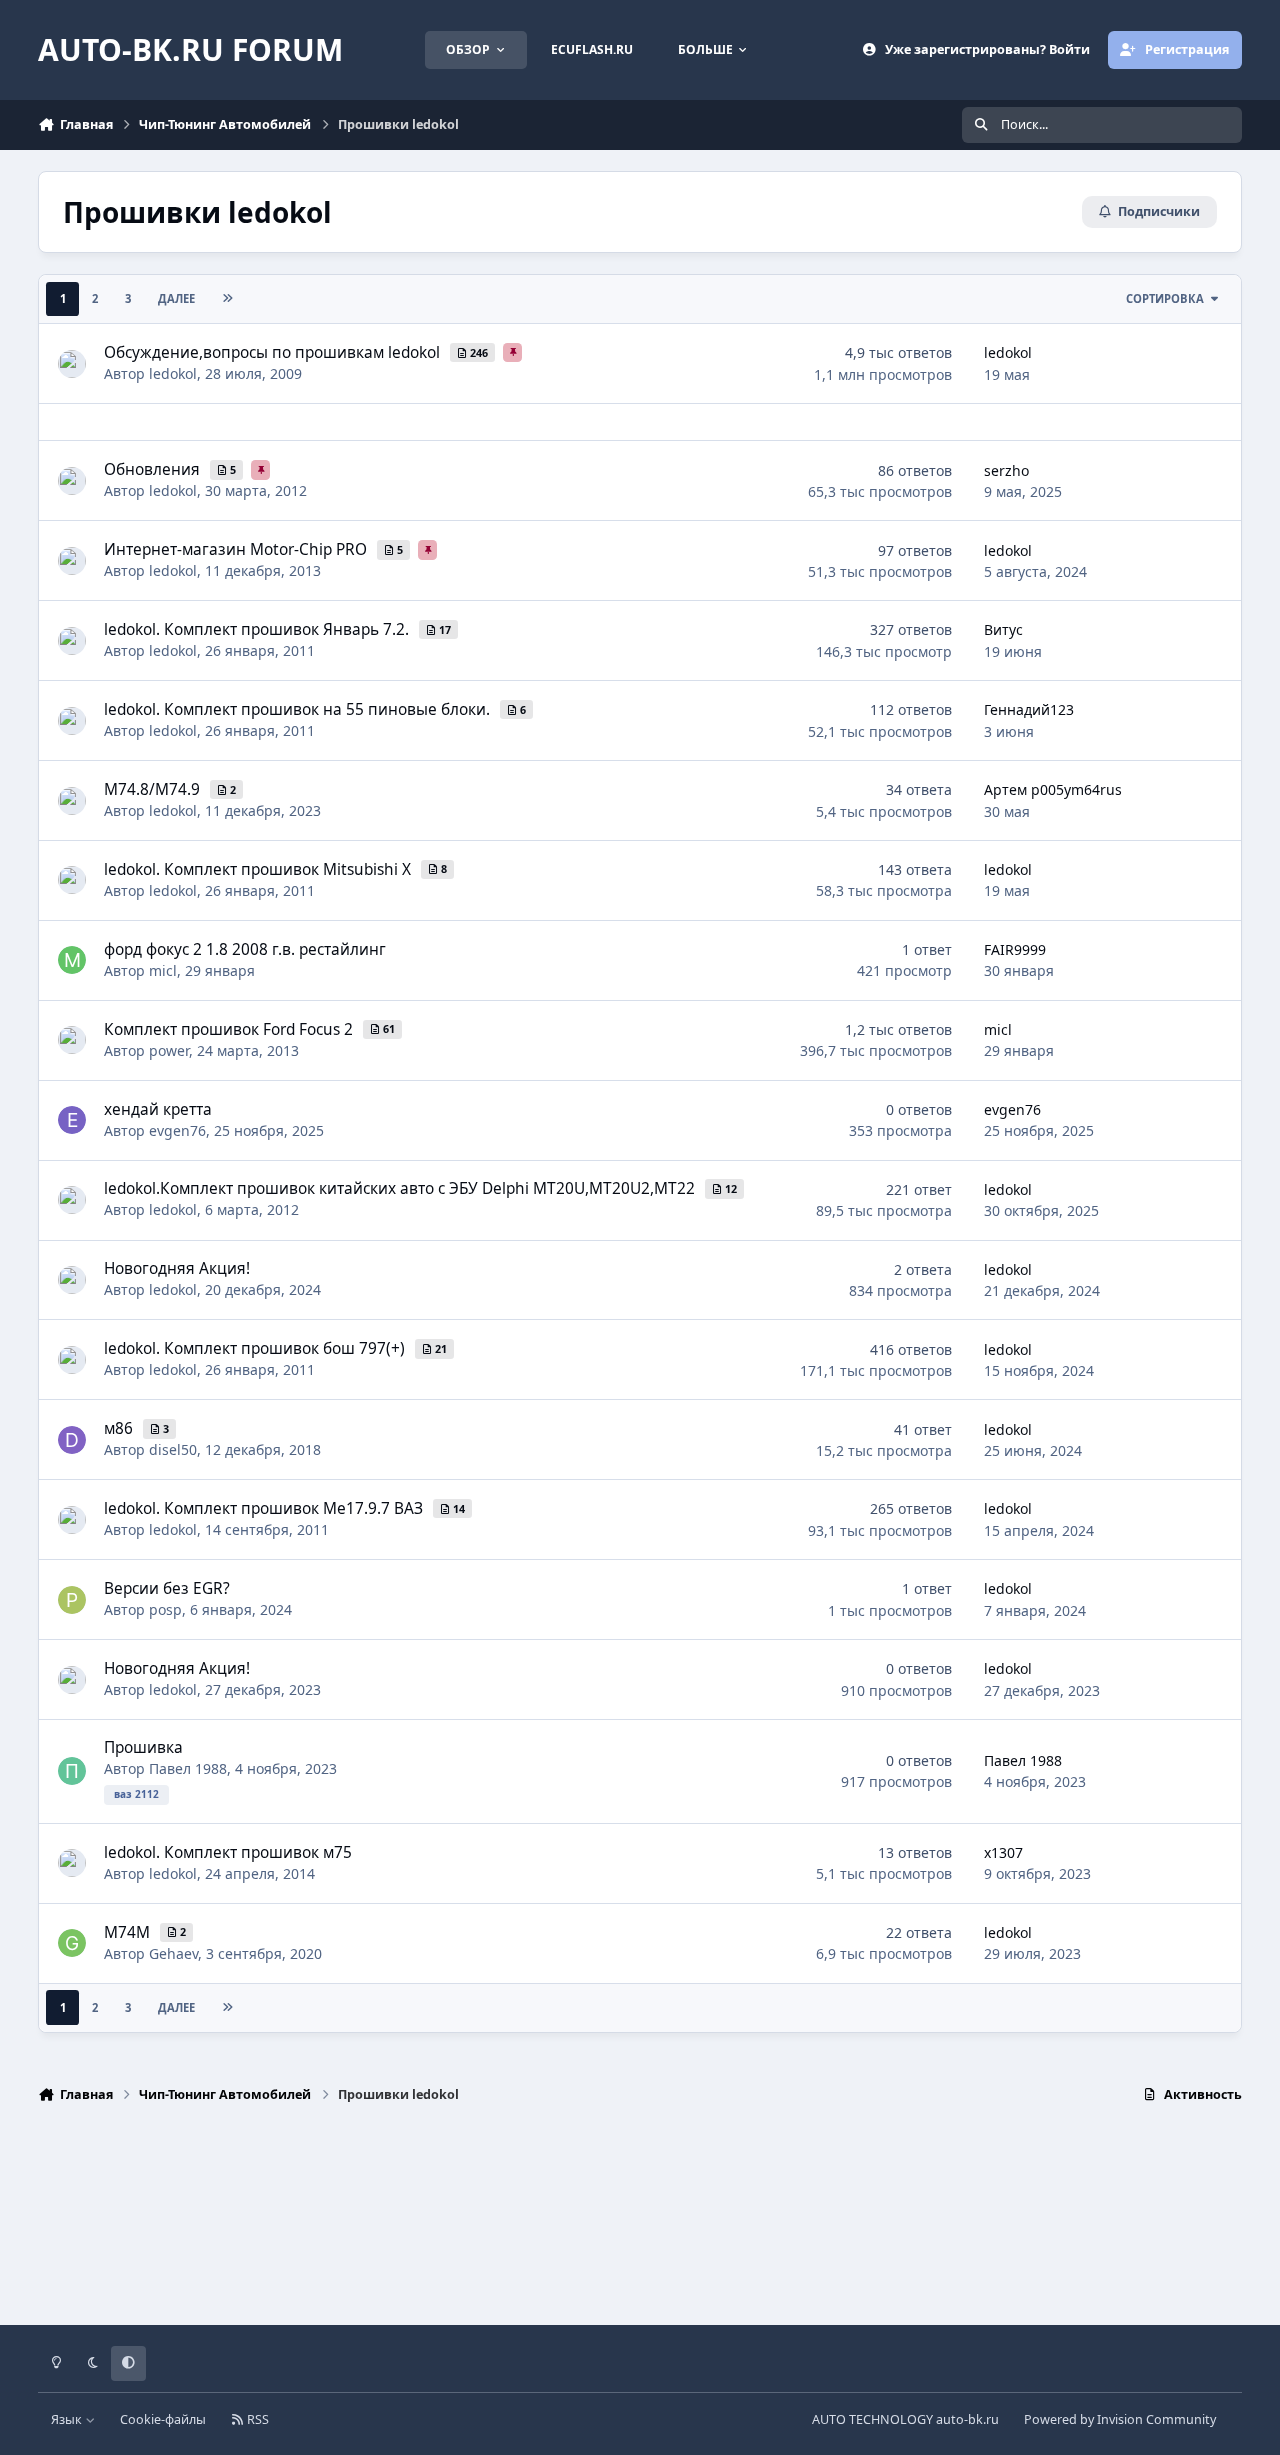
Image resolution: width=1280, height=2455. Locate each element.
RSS (256, 2419)
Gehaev (173, 1953)
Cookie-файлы (163, 2419)
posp (165, 1609)
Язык (68, 2419)
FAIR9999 (1015, 949)
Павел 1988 (188, 1768)
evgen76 (177, 1130)
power (169, 1050)
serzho (1006, 470)
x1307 (1003, 1852)
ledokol (173, 373)
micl (163, 970)
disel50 (173, 1449)
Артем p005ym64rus (1053, 789)
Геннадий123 (1029, 709)
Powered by (1120, 2419)
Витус (1003, 629)
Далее (176, 298)
